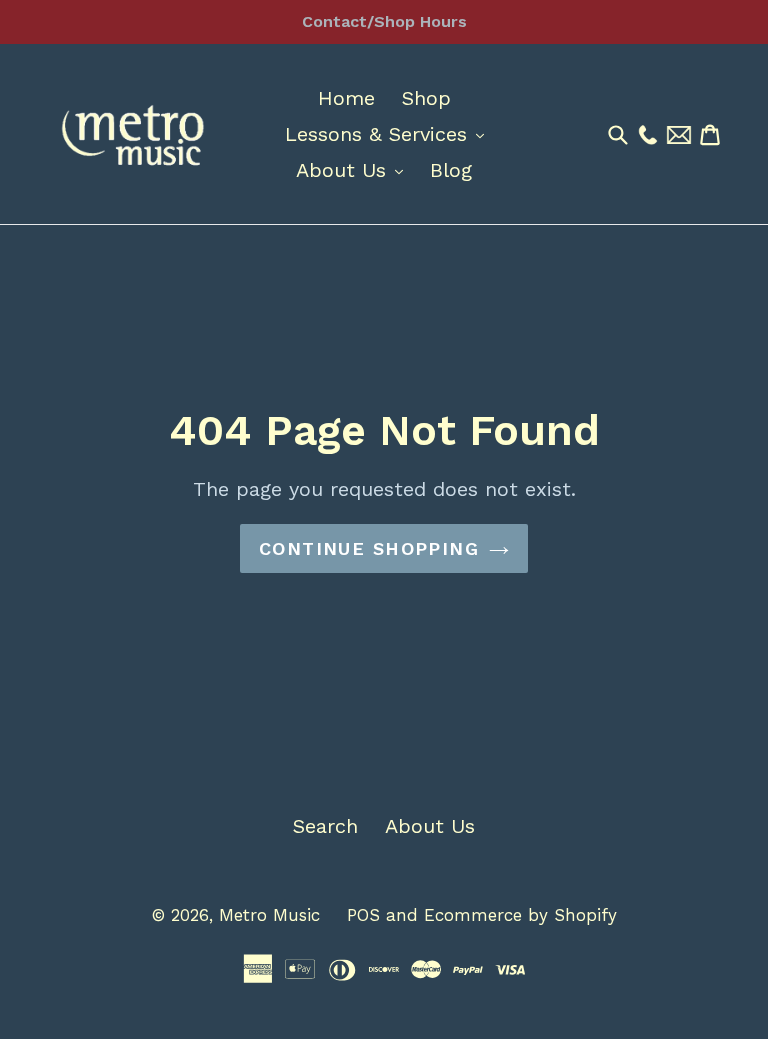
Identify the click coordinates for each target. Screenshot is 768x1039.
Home (346, 98)
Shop (426, 98)
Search (325, 826)
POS (363, 915)
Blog (451, 170)
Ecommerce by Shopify (520, 915)
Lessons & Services (389, 133)
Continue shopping (369, 548)
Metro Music (269, 915)
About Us (354, 169)
